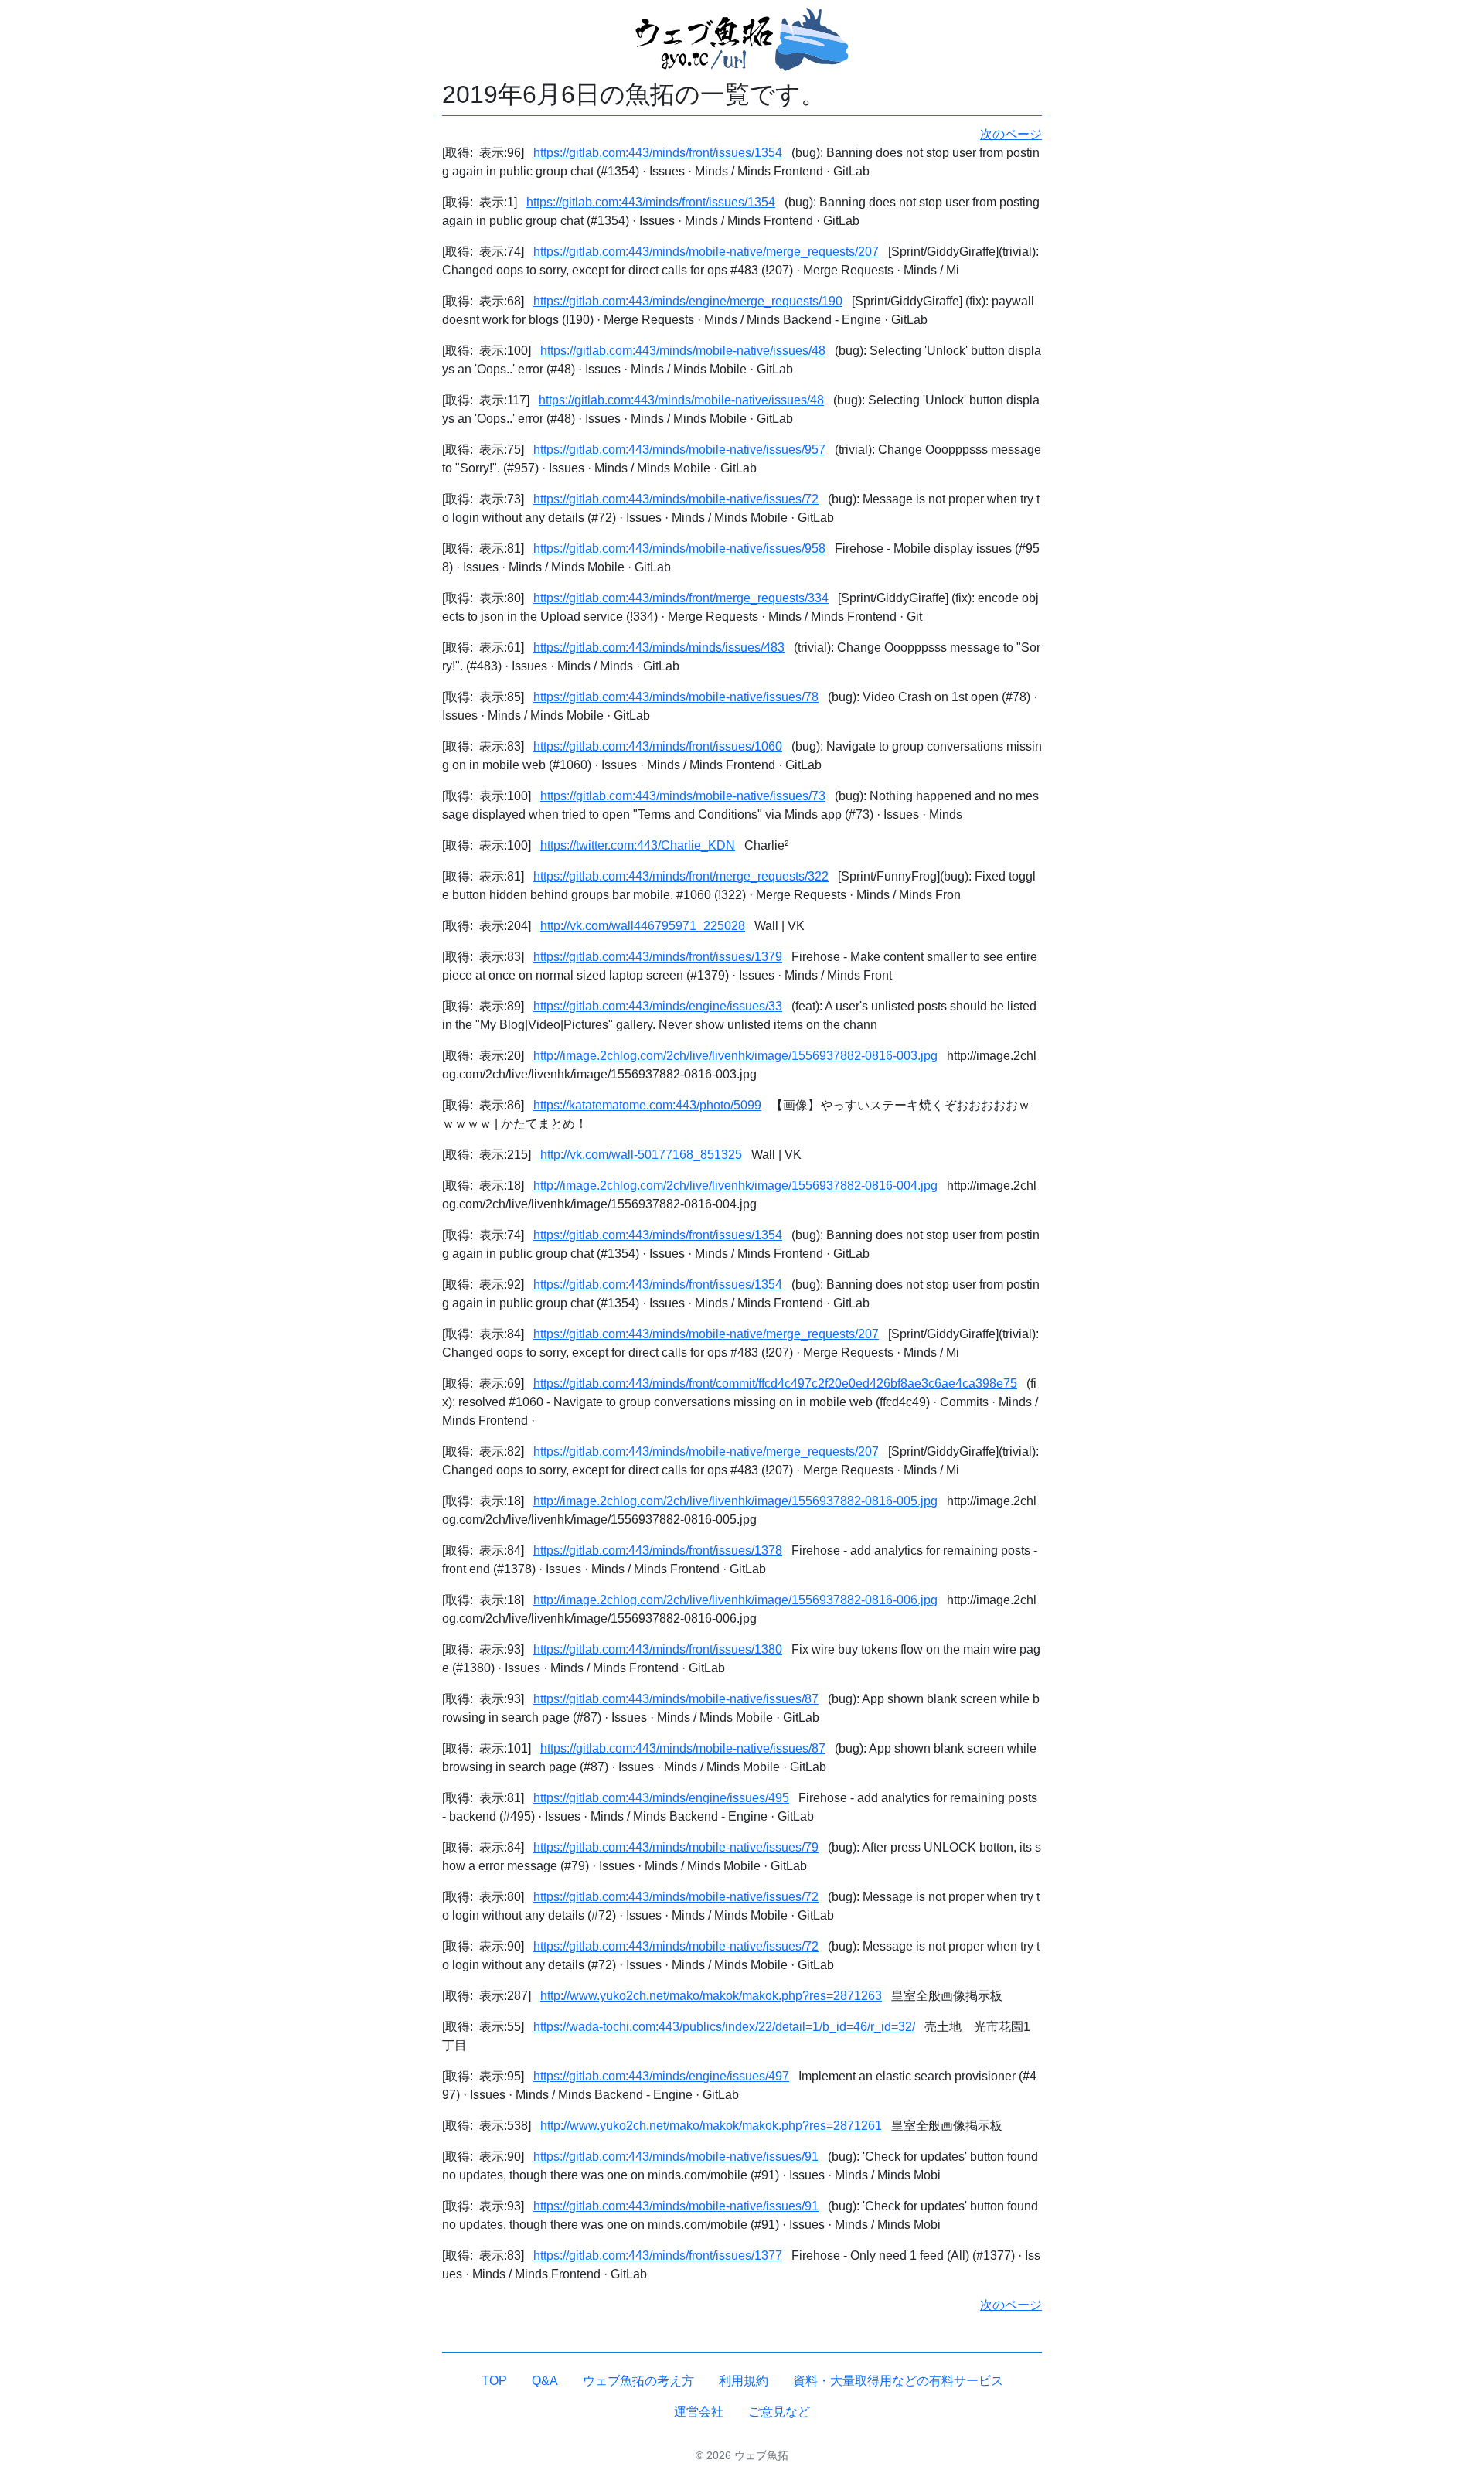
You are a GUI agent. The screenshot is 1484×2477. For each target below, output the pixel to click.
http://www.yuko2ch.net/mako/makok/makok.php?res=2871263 (711, 1996)
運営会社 (699, 2412)
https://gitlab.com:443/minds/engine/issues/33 (658, 1006)
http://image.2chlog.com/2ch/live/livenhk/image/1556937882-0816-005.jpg (735, 1501)
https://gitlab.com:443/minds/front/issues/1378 (658, 1550)
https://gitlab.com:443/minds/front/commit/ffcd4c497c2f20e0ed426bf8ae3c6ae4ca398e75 (775, 1383)
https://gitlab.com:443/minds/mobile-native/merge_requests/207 (706, 252)
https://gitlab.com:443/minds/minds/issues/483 (659, 647)
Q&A (545, 2381)
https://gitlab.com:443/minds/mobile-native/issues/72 (676, 499)
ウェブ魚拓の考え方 (638, 2381)
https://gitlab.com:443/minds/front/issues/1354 (658, 153)
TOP (494, 2381)
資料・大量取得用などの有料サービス (898, 2381)
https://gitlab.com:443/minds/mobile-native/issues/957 (679, 450)
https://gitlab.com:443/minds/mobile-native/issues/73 (683, 796)
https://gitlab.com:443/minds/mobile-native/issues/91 (676, 2157)
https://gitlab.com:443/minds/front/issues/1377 (658, 2256)
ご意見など (779, 2412)
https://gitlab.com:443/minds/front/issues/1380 (658, 1649)
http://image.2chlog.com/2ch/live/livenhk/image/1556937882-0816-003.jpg (735, 1056)
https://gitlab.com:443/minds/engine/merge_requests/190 (688, 301)
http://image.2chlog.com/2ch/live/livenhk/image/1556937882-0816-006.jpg (735, 1600)
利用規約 (744, 2381)
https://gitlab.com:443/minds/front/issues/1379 (658, 957)
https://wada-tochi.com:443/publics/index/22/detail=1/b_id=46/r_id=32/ (724, 2027)
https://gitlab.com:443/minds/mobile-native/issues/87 (676, 1699)
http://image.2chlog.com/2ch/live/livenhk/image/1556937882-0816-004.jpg (735, 1186)
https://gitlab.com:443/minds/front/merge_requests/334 (681, 598)
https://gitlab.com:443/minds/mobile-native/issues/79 (676, 1847)
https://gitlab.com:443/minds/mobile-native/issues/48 (683, 351)
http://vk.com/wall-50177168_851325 (641, 1155)
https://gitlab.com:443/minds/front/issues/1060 (658, 746)
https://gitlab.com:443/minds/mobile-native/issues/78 (676, 697)
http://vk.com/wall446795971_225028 (643, 926)
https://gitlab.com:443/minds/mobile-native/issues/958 (679, 549)
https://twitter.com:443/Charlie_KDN (638, 845)
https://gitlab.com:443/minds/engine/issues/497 (661, 2076)
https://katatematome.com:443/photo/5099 (647, 1105)
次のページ (1011, 134)
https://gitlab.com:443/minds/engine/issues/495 (661, 1798)
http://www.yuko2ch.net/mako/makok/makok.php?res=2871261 (711, 2126)
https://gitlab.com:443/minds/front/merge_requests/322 (681, 876)
